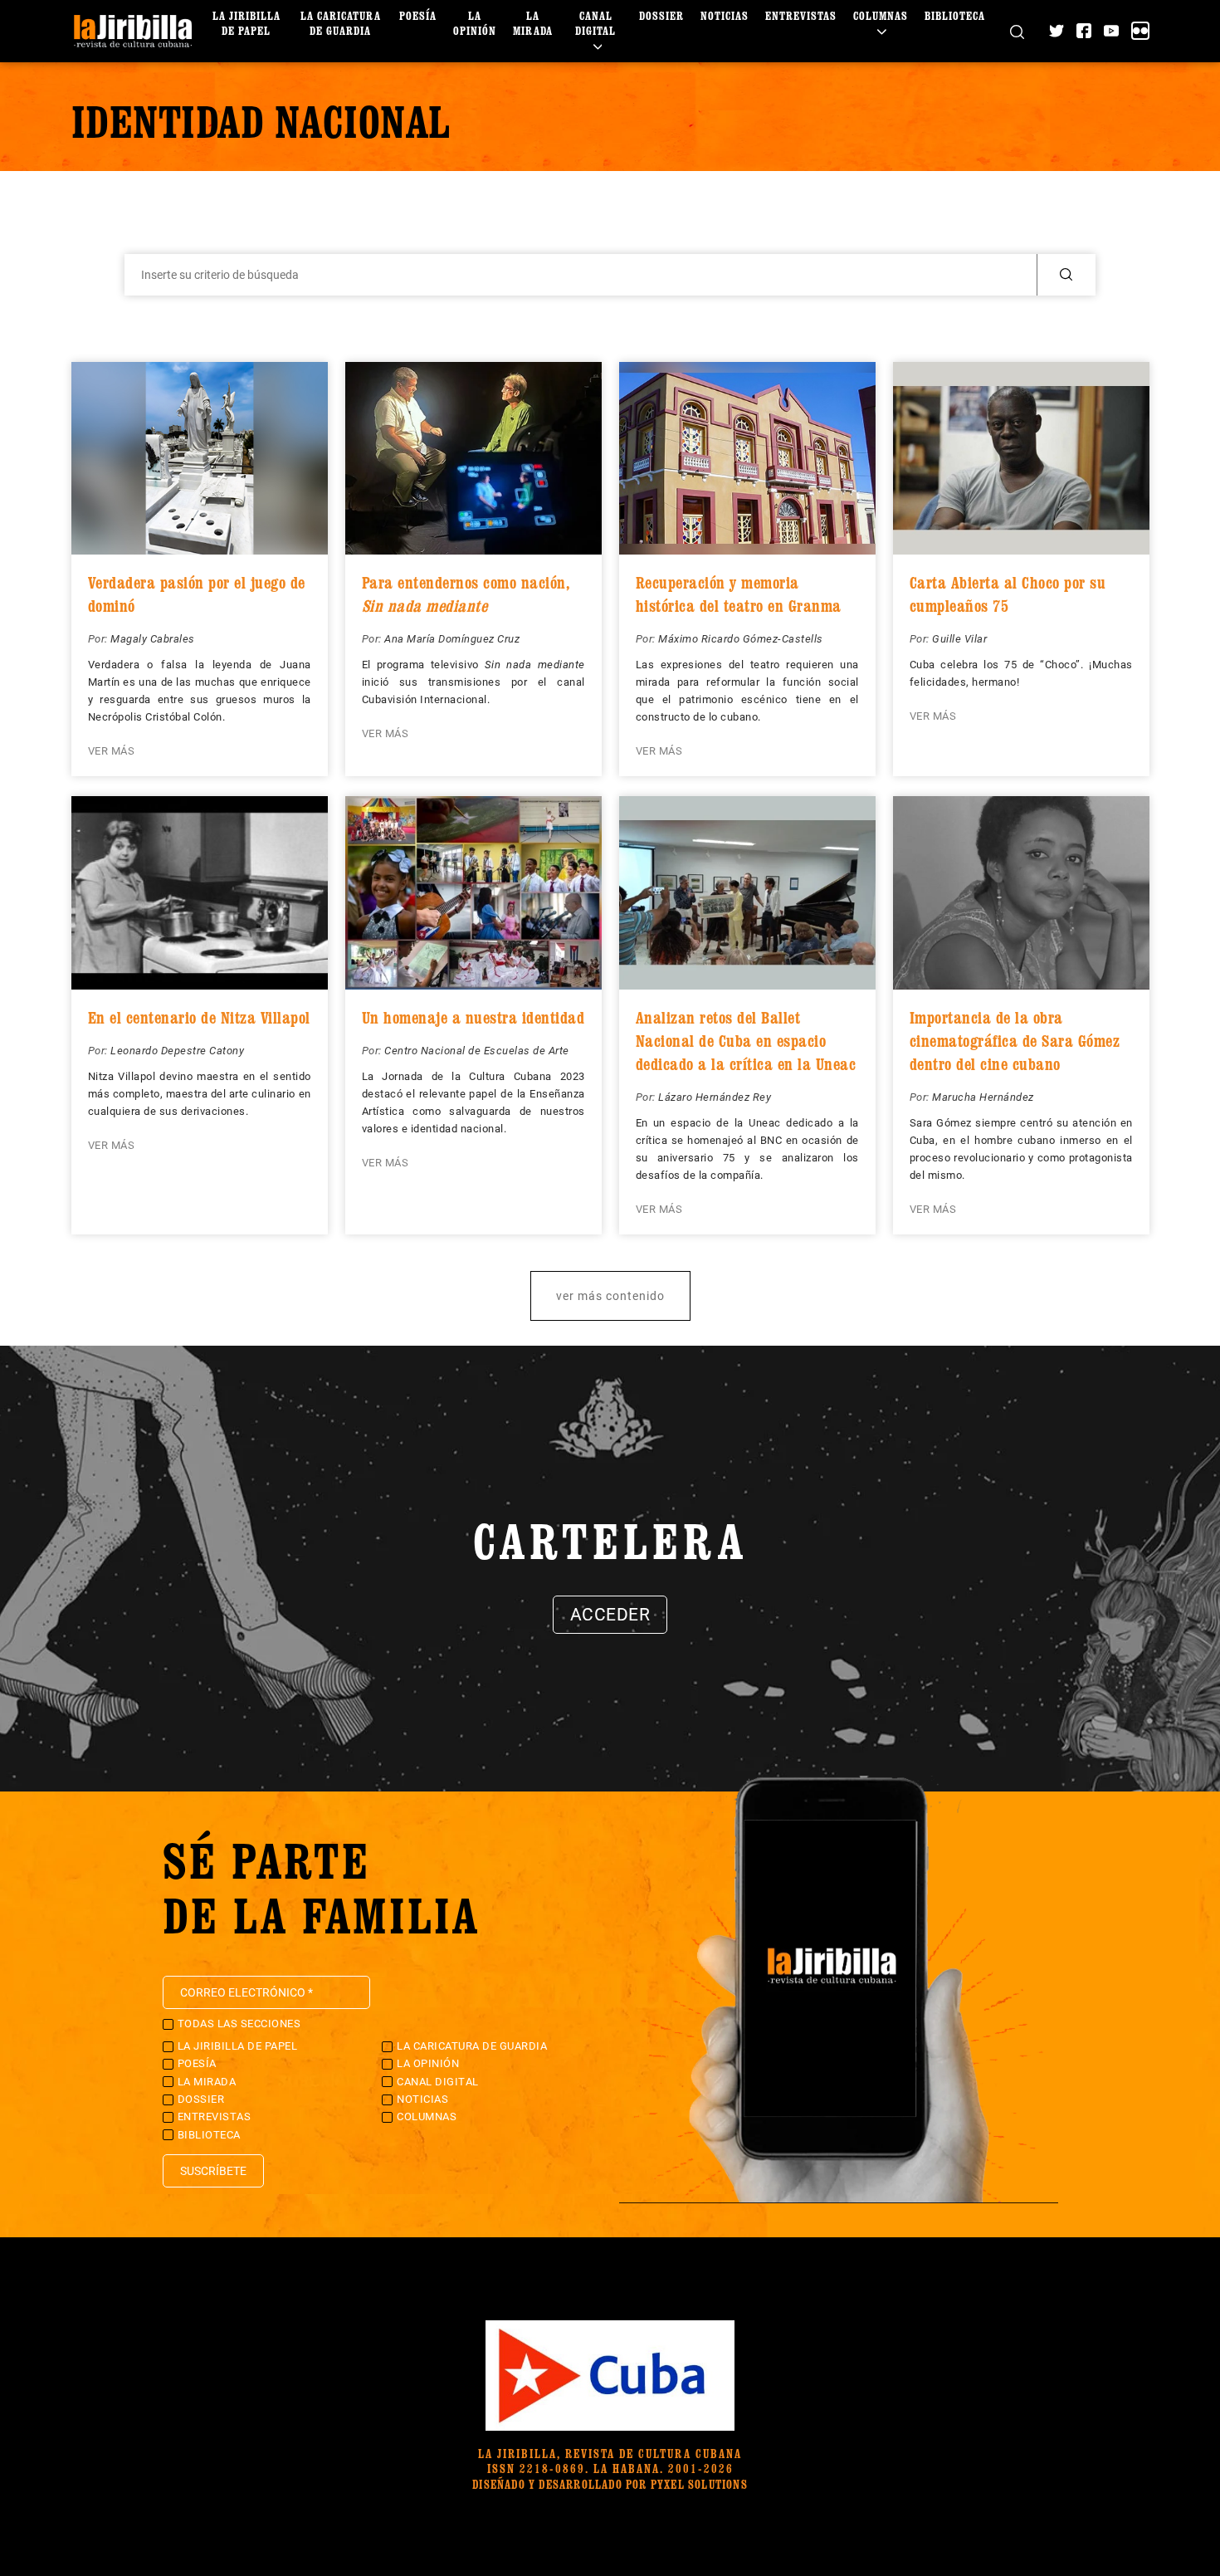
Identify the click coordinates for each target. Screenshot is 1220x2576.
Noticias (725, 15)
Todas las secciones (239, 2024)
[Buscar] (1017, 31)
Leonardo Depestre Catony (177, 1051)
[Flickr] (1140, 31)
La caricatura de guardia (341, 23)
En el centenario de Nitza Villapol (199, 1018)
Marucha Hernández (983, 1097)
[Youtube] (1111, 31)
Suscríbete (213, 2171)
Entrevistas (801, 15)
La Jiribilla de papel (246, 23)
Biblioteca (955, 15)
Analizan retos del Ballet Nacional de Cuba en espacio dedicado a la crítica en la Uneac (746, 1041)
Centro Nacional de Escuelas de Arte (477, 1051)
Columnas (881, 15)
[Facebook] (1084, 31)
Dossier (661, 15)
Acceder (610, 1615)
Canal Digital (595, 23)
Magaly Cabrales (153, 639)
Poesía (418, 15)
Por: (100, 639)
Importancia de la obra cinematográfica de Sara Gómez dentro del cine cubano (1015, 1041)
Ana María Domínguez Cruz (452, 639)
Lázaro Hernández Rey (715, 1097)
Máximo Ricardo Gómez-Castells (741, 639)
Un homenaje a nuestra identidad (473, 1018)
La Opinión (475, 23)
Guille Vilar (959, 639)
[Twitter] (1057, 31)
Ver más (112, 751)
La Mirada (533, 23)
